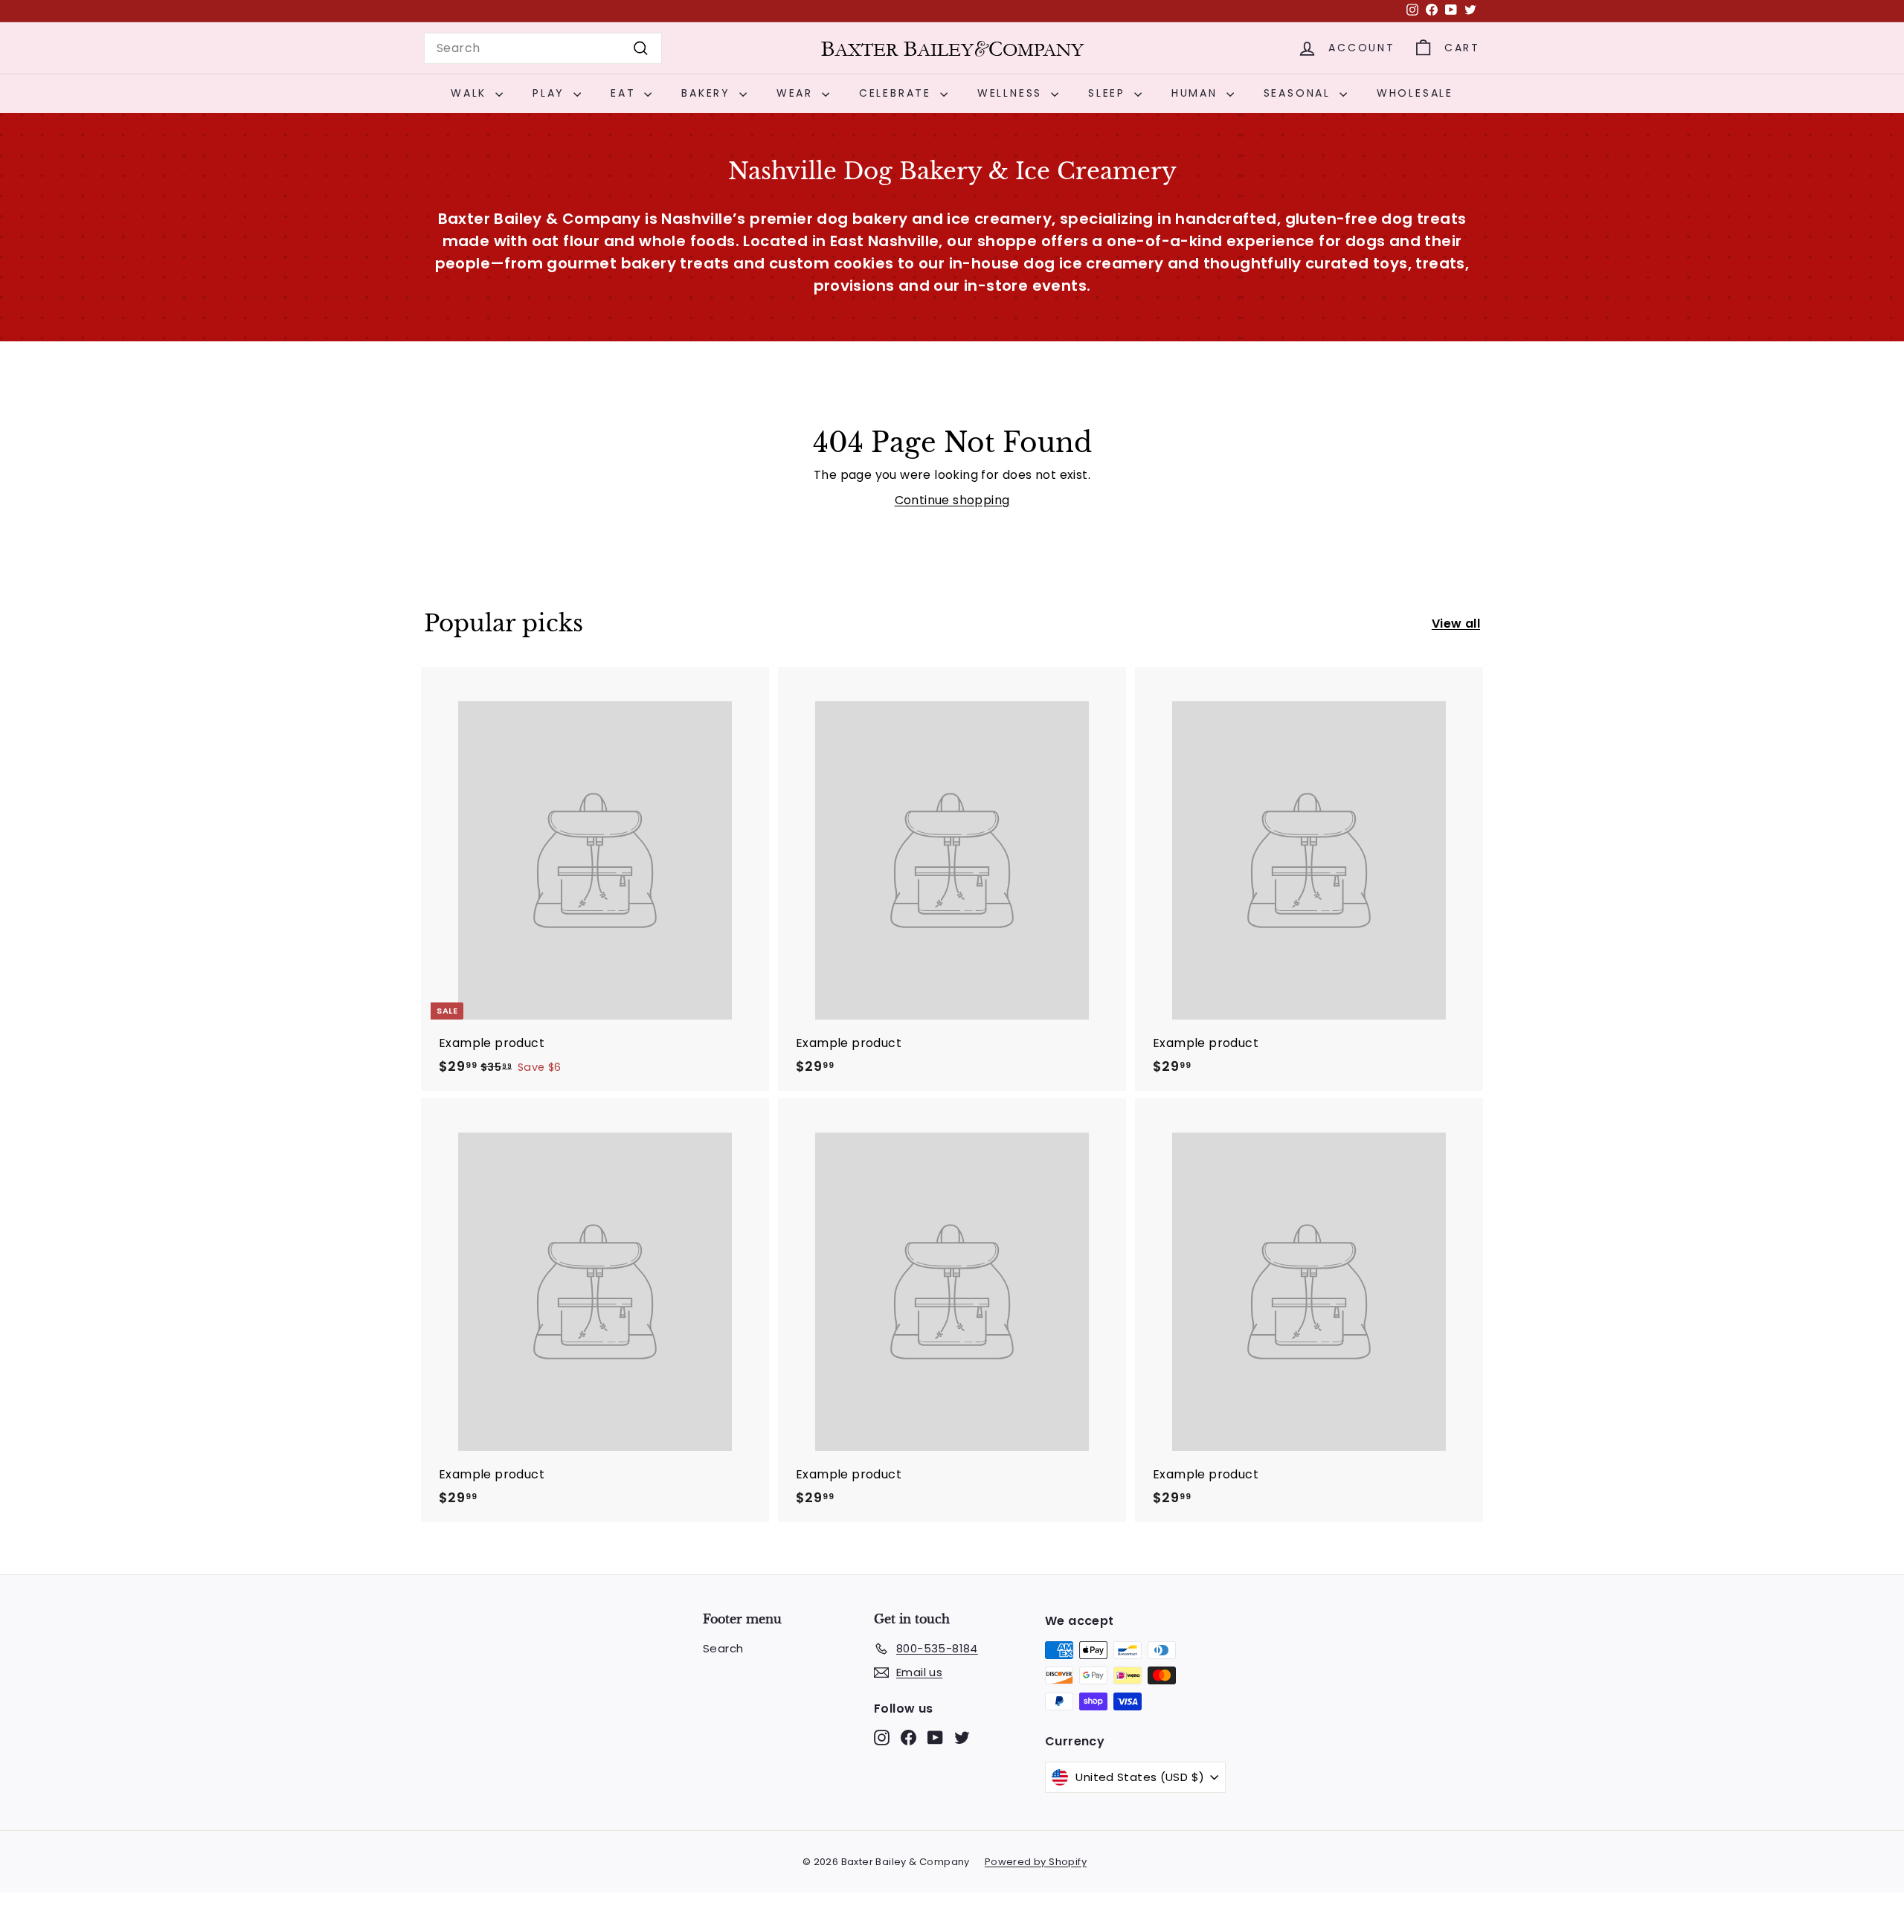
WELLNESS (1012, 93)
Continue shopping (952, 500)
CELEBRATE (898, 93)
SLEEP (1109, 93)
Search (723, 1648)
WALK (471, 93)
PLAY (551, 93)
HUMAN (1197, 93)
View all (1456, 624)
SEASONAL (1300, 93)
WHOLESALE (1415, 93)
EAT (625, 93)
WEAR (797, 93)
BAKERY (708, 93)
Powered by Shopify (1036, 1862)
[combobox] (543, 48)
